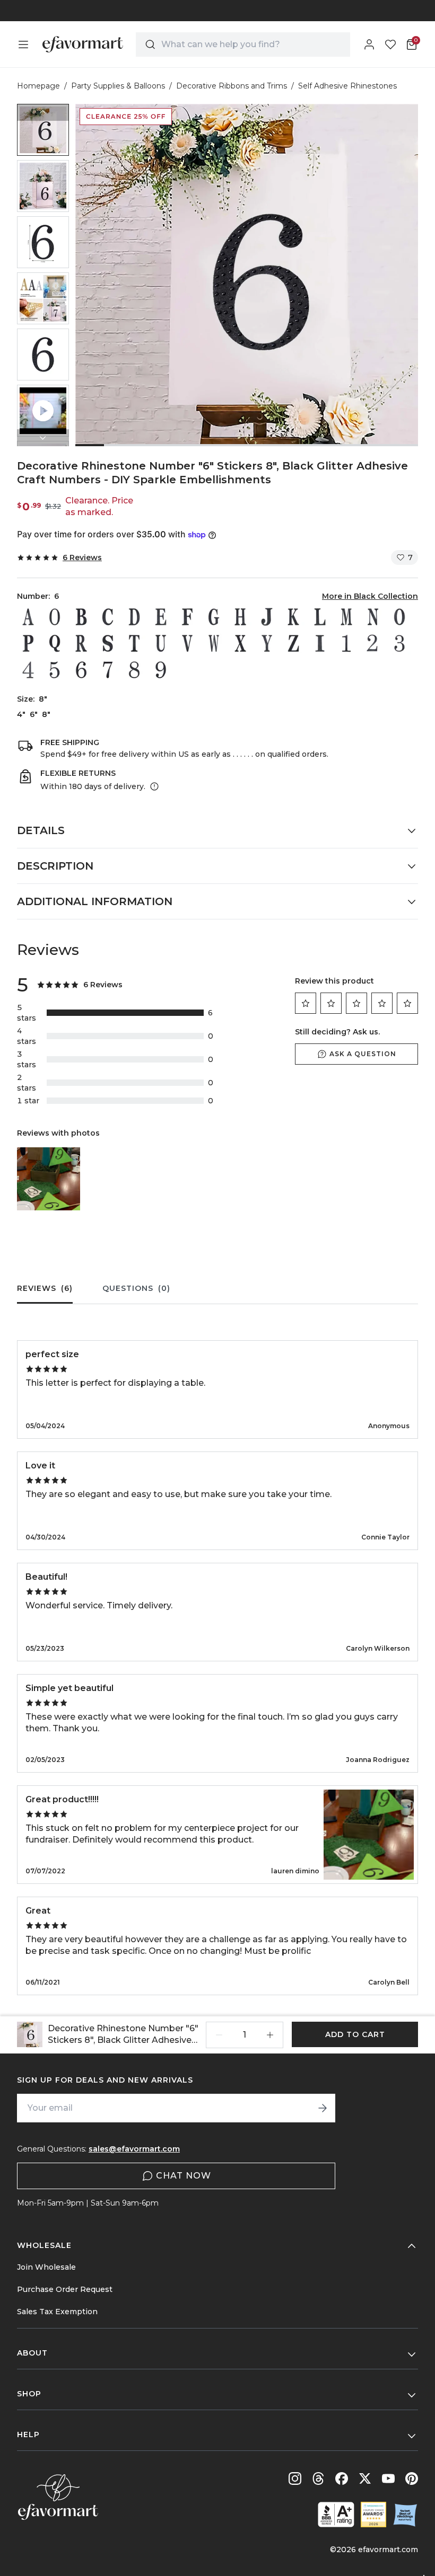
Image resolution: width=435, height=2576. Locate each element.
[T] (134, 643)
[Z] (293, 643)
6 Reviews (82, 557)
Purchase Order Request (65, 2289)
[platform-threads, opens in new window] (318, 2478)
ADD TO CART (355, 2034)
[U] (161, 643)
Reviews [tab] (45, 1288)
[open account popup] (369, 45)
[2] (373, 643)
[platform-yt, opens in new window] (388, 2478)
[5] (55, 670)
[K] (293, 617)
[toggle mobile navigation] (23, 45)
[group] (43, 130)
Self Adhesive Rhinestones (347, 86)
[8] (134, 670)
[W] (214, 643)
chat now (184, 2176)
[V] (187, 643)
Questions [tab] (136, 1288)
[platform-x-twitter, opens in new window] (365, 2478)
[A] (28, 617)
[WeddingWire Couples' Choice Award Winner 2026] (373, 2515)
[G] (214, 617)
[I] (320, 643)
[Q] (55, 643)
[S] (108, 643)
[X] (240, 643)
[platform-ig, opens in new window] (295, 2478)
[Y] (267, 643)
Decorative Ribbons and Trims (232, 86)
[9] (161, 670)
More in (370, 596)
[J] (267, 617)
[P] (28, 643)
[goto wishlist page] (390, 45)
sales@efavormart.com (134, 2149)
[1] (346, 643)
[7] (108, 670)
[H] (240, 617)
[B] (81, 617)
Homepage (38, 86)
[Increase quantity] (270, 2035)
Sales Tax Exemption (57, 2312)
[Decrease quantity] (219, 2035)
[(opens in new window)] (336, 2515)
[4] (28, 670)
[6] (81, 670)
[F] (187, 617)
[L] (320, 617)
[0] (55, 617)
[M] (346, 617)
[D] (134, 617)
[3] (399, 643)
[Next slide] (43, 438)
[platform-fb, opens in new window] (342, 2478)
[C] (108, 617)
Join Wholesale (46, 2267)
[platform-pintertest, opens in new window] (412, 2478)
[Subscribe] (323, 2108)
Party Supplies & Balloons (118, 86)
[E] (161, 617)
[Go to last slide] (43, 112)
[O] (399, 617)
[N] (373, 617)
